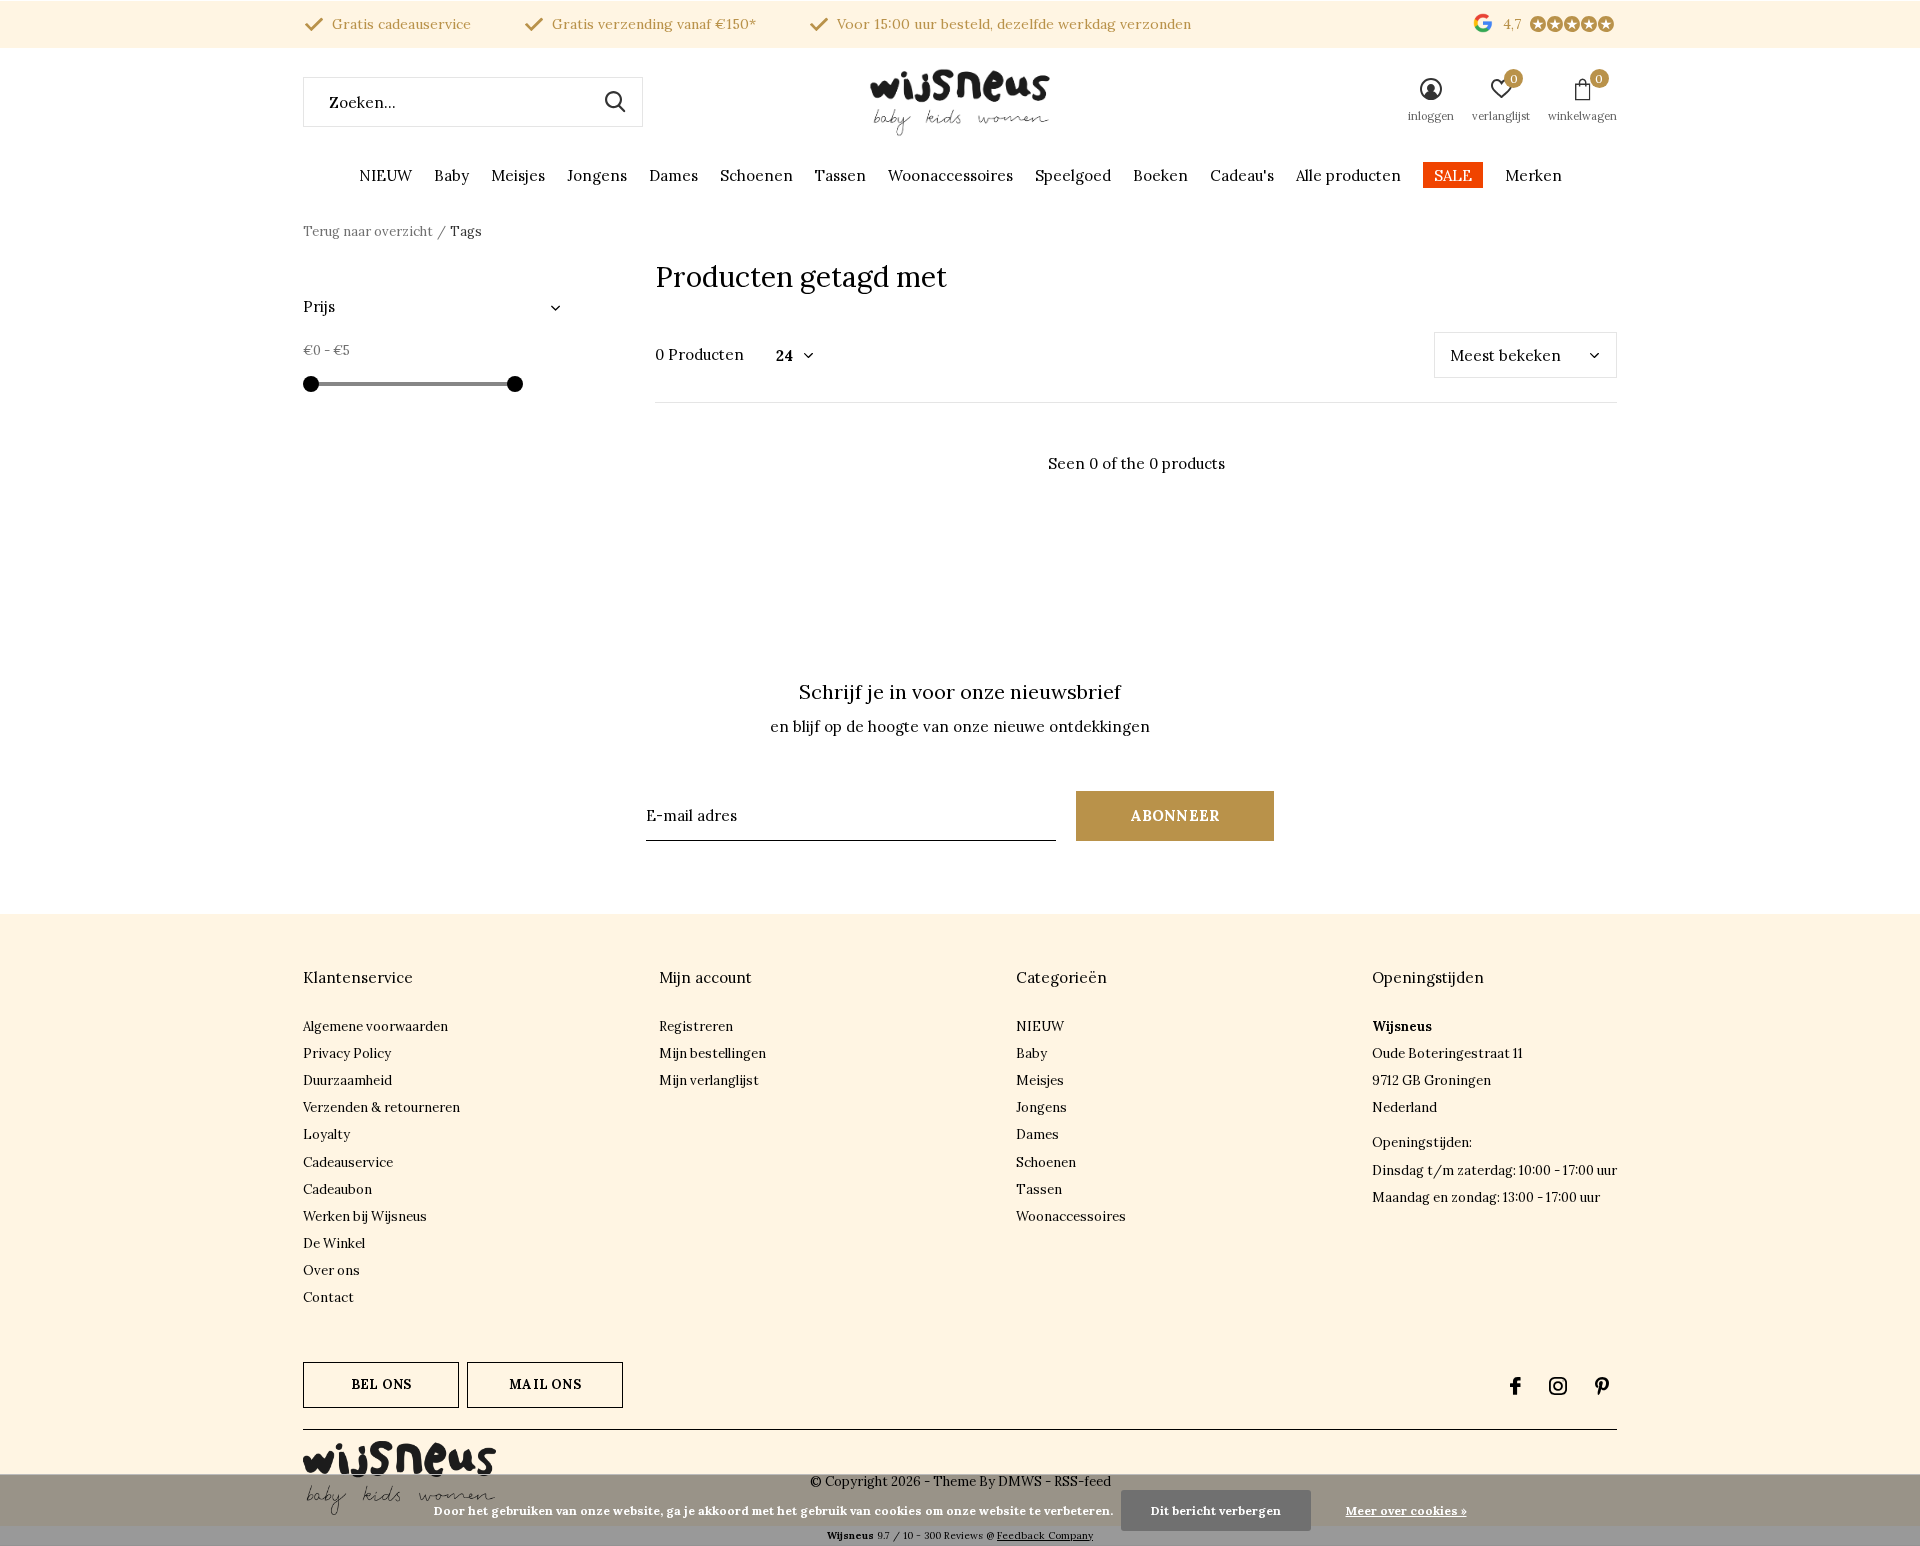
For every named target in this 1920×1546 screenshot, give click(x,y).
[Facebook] (1515, 1386)
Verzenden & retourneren (381, 1107)
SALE (1453, 175)
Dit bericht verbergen (1216, 1510)
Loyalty (326, 1134)
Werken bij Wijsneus (365, 1216)
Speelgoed (1073, 175)
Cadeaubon (337, 1189)
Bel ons (381, 1384)
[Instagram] (1558, 1386)
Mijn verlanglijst (709, 1080)
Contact (328, 1297)
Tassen (840, 175)
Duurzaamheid (347, 1080)
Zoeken (615, 102)
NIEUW (385, 175)
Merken (1533, 175)
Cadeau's (1242, 175)
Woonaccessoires (950, 175)
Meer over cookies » (1406, 1510)
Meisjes (518, 175)
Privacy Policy (347, 1053)
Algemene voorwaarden (375, 1026)
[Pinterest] (1602, 1386)
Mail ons (544, 1384)
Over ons (331, 1270)
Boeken (1160, 175)
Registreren (696, 1026)
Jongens (597, 175)
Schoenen (756, 175)
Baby (451, 175)
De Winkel (334, 1243)
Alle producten (1348, 175)
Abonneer (1175, 815)
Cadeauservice (348, 1162)
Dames (673, 175)
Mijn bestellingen (712, 1053)
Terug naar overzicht (368, 231)
